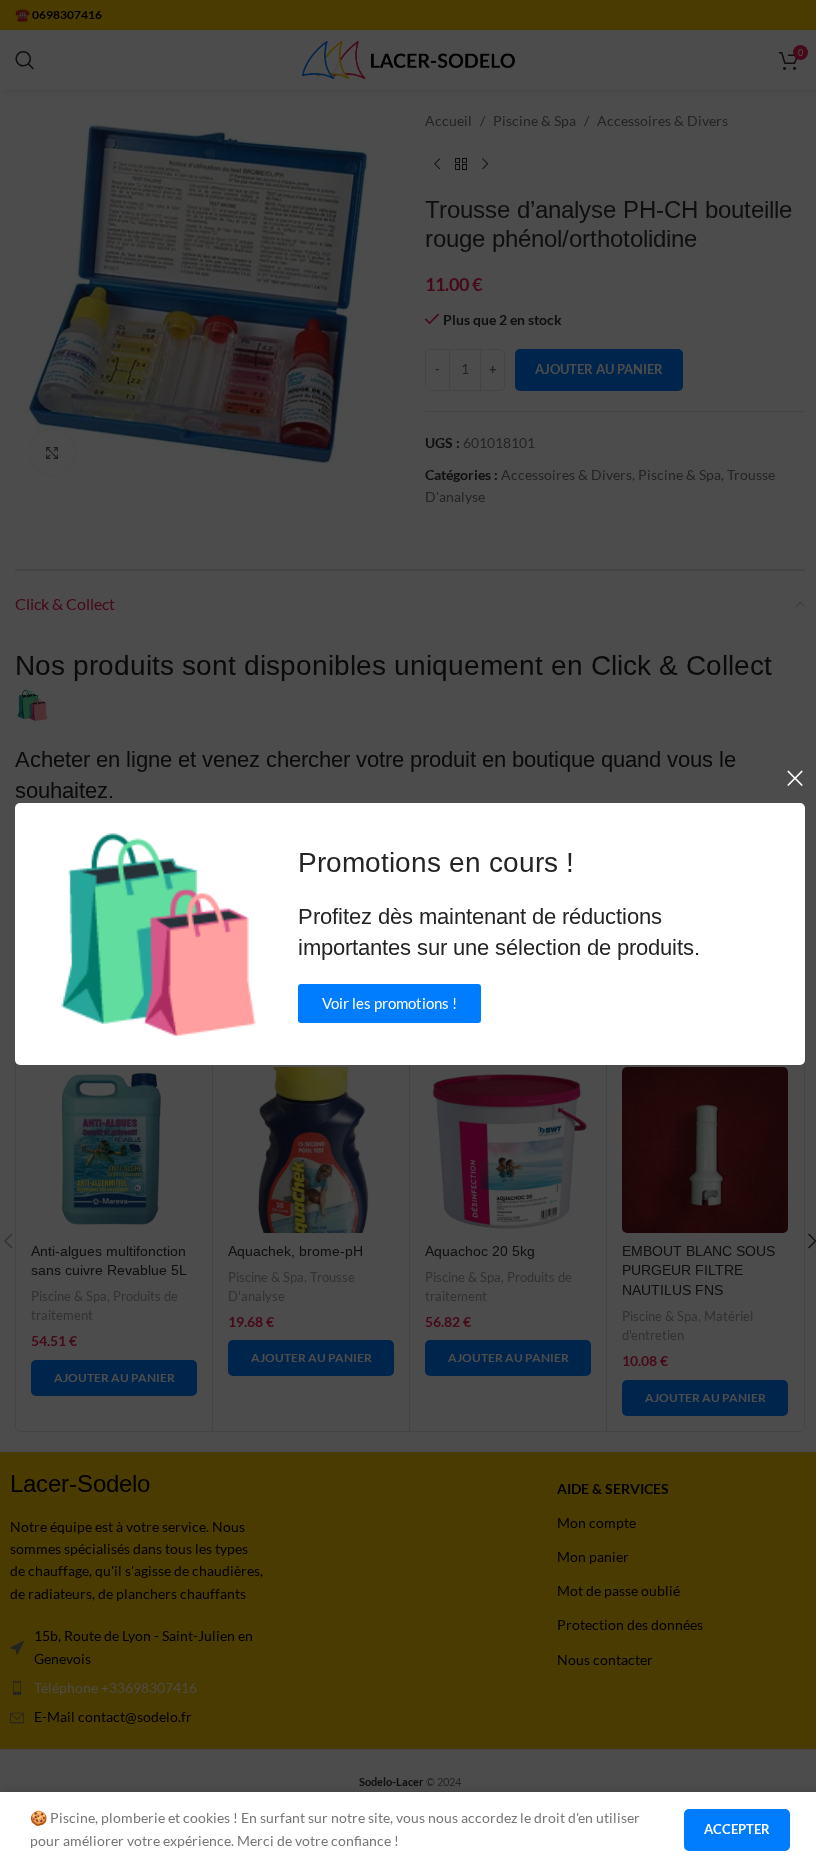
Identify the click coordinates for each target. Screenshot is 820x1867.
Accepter (737, 1829)
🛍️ (158, 934)
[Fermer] (795, 778)
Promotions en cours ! (436, 862)
